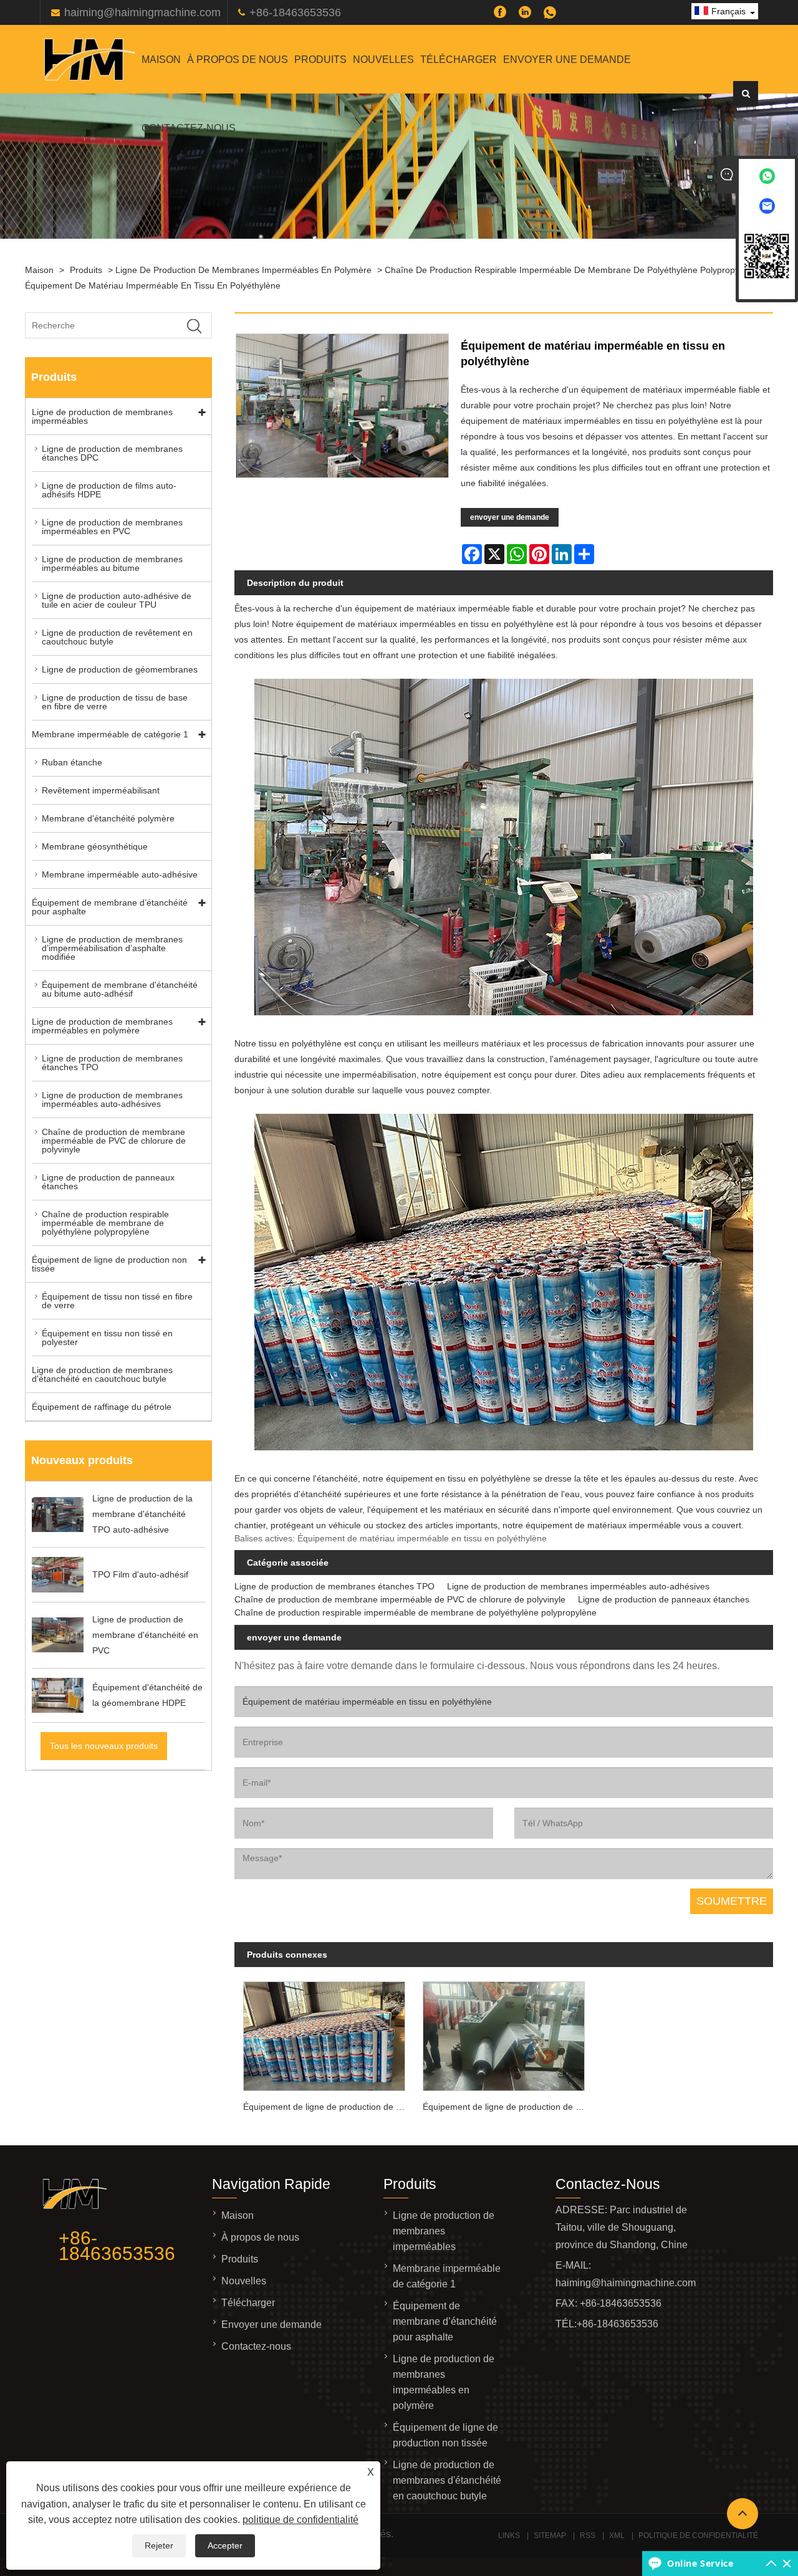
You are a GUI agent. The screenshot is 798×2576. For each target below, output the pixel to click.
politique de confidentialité (300, 2520)
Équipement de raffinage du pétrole (102, 1407)
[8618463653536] (767, 179)
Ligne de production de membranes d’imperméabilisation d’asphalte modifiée (112, 948)
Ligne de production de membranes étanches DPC (112, 453)
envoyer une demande (510, 517)
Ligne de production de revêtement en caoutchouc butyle (117, 637)
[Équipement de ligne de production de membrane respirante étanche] (504, 2033)
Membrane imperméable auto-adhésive (120, 874)
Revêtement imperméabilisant (101, 790)
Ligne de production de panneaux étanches (108, 1182)
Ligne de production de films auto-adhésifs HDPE (109, 490)
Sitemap (550, 2535)
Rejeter (159, 2545)
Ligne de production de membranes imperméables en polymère (243, 270)
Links (509, 2535)
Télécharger (459, 60)
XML (617, 2535)
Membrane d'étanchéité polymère (108, 818)
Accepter (225, 2545)
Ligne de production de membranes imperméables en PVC (112, 527)
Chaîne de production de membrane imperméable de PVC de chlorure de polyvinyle (114, 1141)
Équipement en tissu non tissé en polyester (107, 1338)
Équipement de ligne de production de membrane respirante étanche (508, 2107)
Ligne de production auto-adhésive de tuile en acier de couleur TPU (117, 600)
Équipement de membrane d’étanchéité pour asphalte (110, 907)
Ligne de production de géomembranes (120, 669)
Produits (320, 60)
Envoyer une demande (567, 60)
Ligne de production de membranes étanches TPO (112, 1063)
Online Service (700, 2563)
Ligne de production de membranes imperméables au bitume (112, 563)
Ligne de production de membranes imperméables (102, 416)
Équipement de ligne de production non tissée (109, 1264)
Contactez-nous (189, 128)
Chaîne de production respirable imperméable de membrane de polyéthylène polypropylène (570, 270)
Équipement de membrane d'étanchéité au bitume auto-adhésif (120, 989)
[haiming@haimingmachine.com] (767, 208)
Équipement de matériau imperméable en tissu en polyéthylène (153, 285)
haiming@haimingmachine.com (142, 12)
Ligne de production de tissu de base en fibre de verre (115, 702)
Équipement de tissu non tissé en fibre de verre (117, 1301)
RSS (588, 2535)
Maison (161, 60)
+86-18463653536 (295, 12)
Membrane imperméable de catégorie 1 (110, 734)
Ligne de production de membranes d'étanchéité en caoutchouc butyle (102, 1374)
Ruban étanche (72, 762)
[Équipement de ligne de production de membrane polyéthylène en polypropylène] (324, 2033)
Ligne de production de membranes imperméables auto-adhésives (112, 1099)
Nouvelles (383, 60)
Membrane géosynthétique (95, 846)
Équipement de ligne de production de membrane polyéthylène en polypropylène (329, 2107)
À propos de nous (238, 60)
